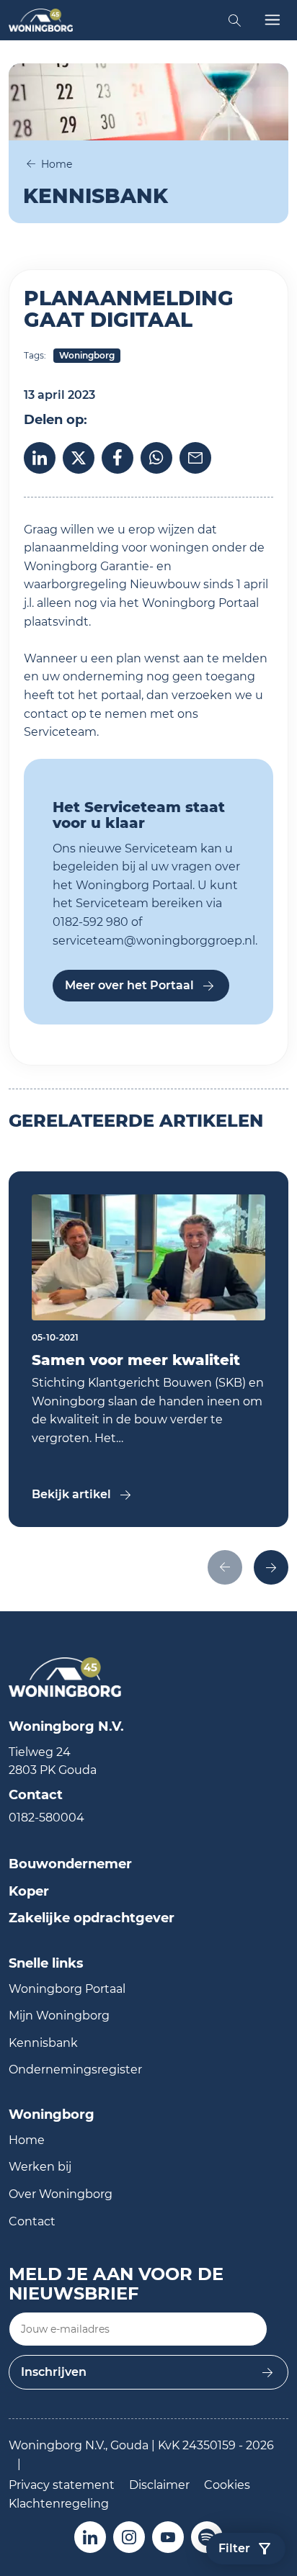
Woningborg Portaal (67, 1989)
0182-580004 (46, 1818)
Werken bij (40, 2167)
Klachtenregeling (59, 2504)
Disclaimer (159, 2485)
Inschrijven (54, 2372)
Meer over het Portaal (129, 985)
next (271, 1567)
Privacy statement (62, 2485)
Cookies (227, 2485)
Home (57, 164)
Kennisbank (43, 2043)
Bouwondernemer (70, 1864)
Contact (32, 2221)
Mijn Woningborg (59, 2016)
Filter (234, 2548)
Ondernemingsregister (75, 2070)
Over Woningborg (61, 2194)
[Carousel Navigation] (148, 1569)
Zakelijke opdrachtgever (92, 1918)
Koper (29, 1891)
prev (225, 1567)
